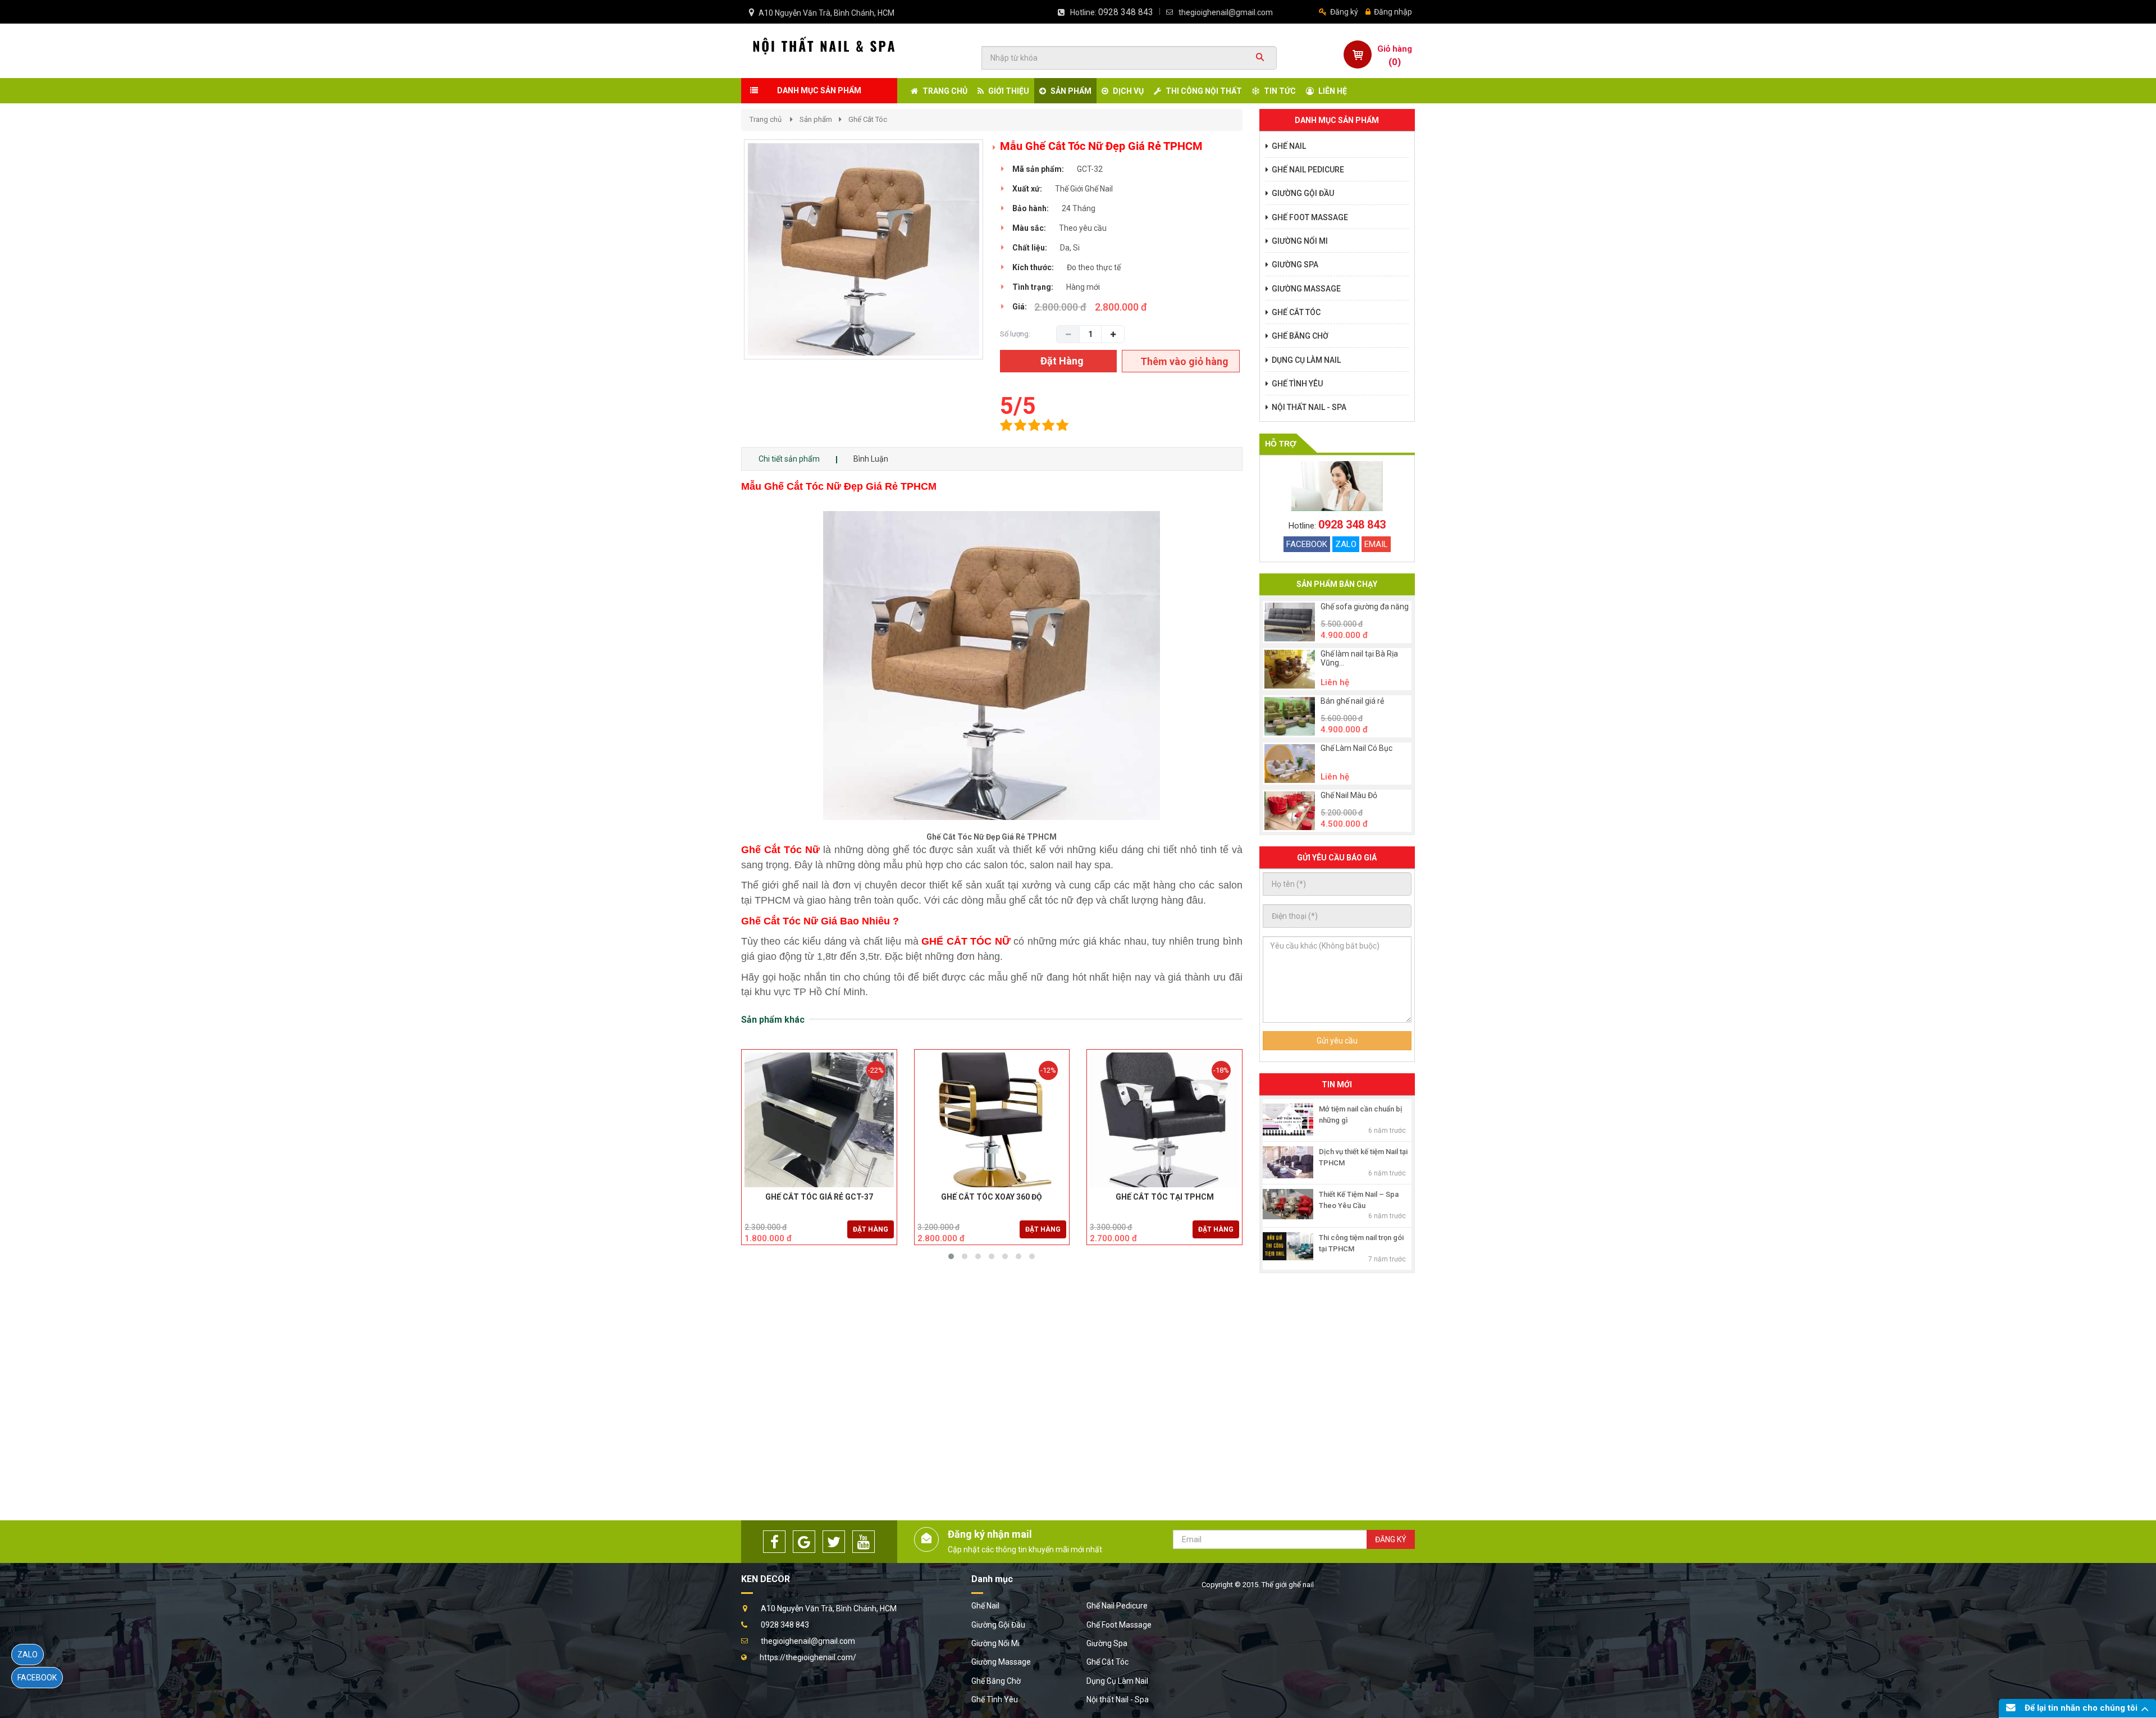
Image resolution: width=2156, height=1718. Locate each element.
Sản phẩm (816, 119)
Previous (727, 261)
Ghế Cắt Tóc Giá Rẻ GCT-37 (819, 1197)
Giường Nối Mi (995, 1643)
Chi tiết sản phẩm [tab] (789, 459)
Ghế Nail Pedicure (1117, 1606)
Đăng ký (1343, 12)
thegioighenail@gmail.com (1226, 12)
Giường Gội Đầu (998, 1625)
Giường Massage (1001, 1662)
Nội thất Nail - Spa (1118, 1699)
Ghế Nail (985, 1606)
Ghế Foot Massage (1119, 1625)
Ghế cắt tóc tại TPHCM (1165, 1197)
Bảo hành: (1031, 208)
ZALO (1346, 544)
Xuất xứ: (1027, 189)
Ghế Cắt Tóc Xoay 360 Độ (992, 1197)
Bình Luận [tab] (871, 459)
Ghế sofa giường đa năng (1365, 607)
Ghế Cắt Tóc (868, 119)
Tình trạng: (1033, 287)
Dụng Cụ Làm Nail (1117, 1681)
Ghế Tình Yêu (995, 1699)
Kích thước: (1033, 267)
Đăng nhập (1392, 12)
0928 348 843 (1126, 12)
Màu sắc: (1029, 228)
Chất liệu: (1030, 248)
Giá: (1020, 307)
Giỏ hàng (1395, 49)
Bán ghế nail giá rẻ (1352, 701)
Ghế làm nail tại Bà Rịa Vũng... (1359, 658)
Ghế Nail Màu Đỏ (1349, 796)
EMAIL (1376, 544)
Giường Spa (1107, 1643)
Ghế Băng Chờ (996, 1681)
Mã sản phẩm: (1038, 169)
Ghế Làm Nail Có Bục (1356, 748)
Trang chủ (766, 119)
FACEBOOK (1307, 544)
